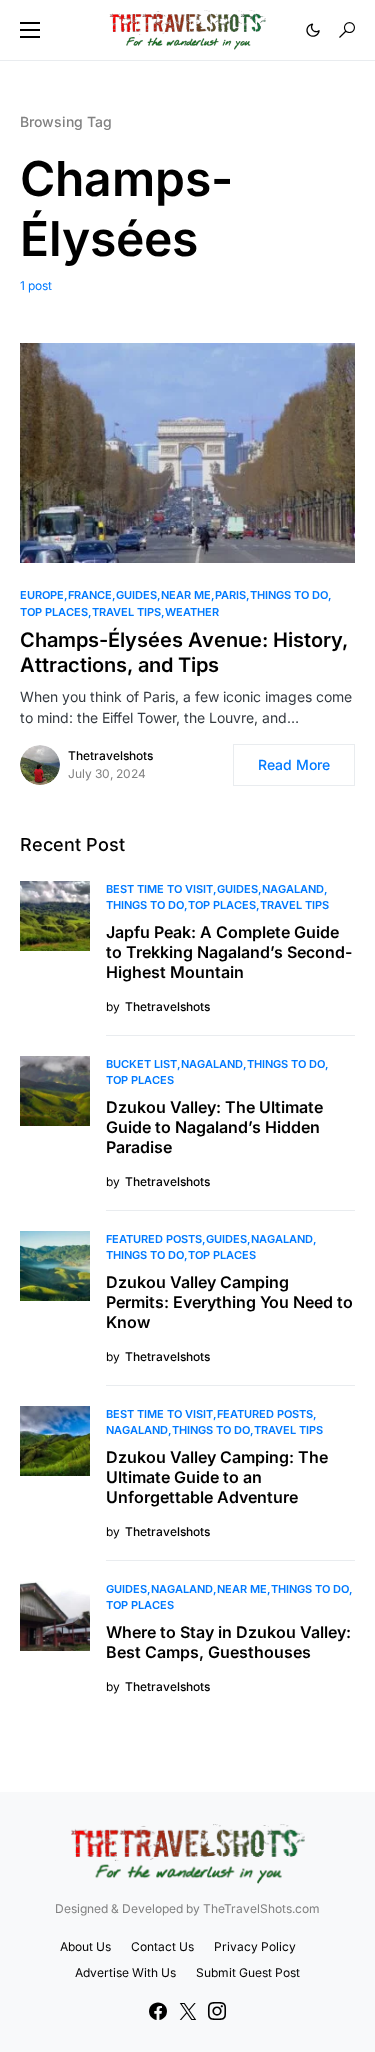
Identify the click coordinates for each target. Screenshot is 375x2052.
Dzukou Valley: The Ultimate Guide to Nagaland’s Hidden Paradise (214, 1127)
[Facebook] (158, 2011)
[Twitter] (188, 2011)
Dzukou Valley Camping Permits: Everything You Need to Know (229, 1302)
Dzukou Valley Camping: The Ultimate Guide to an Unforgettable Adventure (217, 1477)
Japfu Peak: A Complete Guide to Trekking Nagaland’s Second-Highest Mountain (229, 952)
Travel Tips (126, 612)
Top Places (54, 612)
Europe (42, 595)
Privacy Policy (255, 1946)
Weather (192, 612)
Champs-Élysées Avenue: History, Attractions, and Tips (184, 652)
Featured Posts (154, 1239)
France (90, 595)
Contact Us (162, 1946)
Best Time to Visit (159, 889)
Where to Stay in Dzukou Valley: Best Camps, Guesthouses (228, 1642)
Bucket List (141, 1064)
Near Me (186, 595)
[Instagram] (217, 2011)
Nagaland (293, 889)
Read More (294, 764)
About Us (85, 1946)
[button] (30, 30)
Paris (230, 595)
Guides (136, 595)
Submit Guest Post (248, 1972)
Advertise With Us (125, 1972)
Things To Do (289, 595)
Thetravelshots (110, 755)
